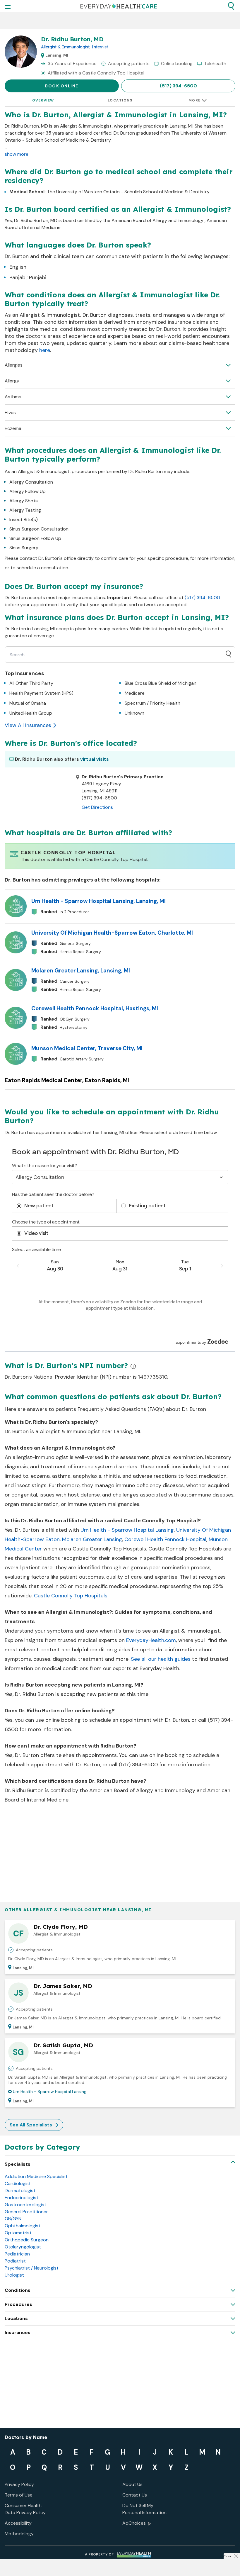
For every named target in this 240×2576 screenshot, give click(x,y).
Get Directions (97, 807)
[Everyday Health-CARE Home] (119, 6)
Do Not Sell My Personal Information (144, 2509)
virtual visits (95, 759)
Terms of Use (19, 2495)
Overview (43, 100)
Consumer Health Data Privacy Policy (25, 2509)
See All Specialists (31, 2125)
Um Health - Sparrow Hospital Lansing (127, 1530)
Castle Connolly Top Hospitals (71, 1596)
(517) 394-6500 (178, 86)
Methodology (19, 2534)
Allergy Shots (24, 501)
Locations (120, 100)
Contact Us (135, 2495)
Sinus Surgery (24, 548)
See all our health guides (161, 1659)
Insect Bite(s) (24, 520)
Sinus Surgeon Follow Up (35, 538)
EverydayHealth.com (151, 1640)
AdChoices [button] (134, 2523)
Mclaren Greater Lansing (92, 1539)
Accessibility (18, 2523)
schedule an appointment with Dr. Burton (139, 1720)
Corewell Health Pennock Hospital (165, 1539)
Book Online (62, 86)
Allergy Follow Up (28, 491)
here (45, 350)
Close (227, 2556)
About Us (132, 2484)
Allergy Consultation (31, 482)
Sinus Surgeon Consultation (39, 529)
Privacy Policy (19, 2484)
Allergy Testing (25, 510)
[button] (231, 6)
